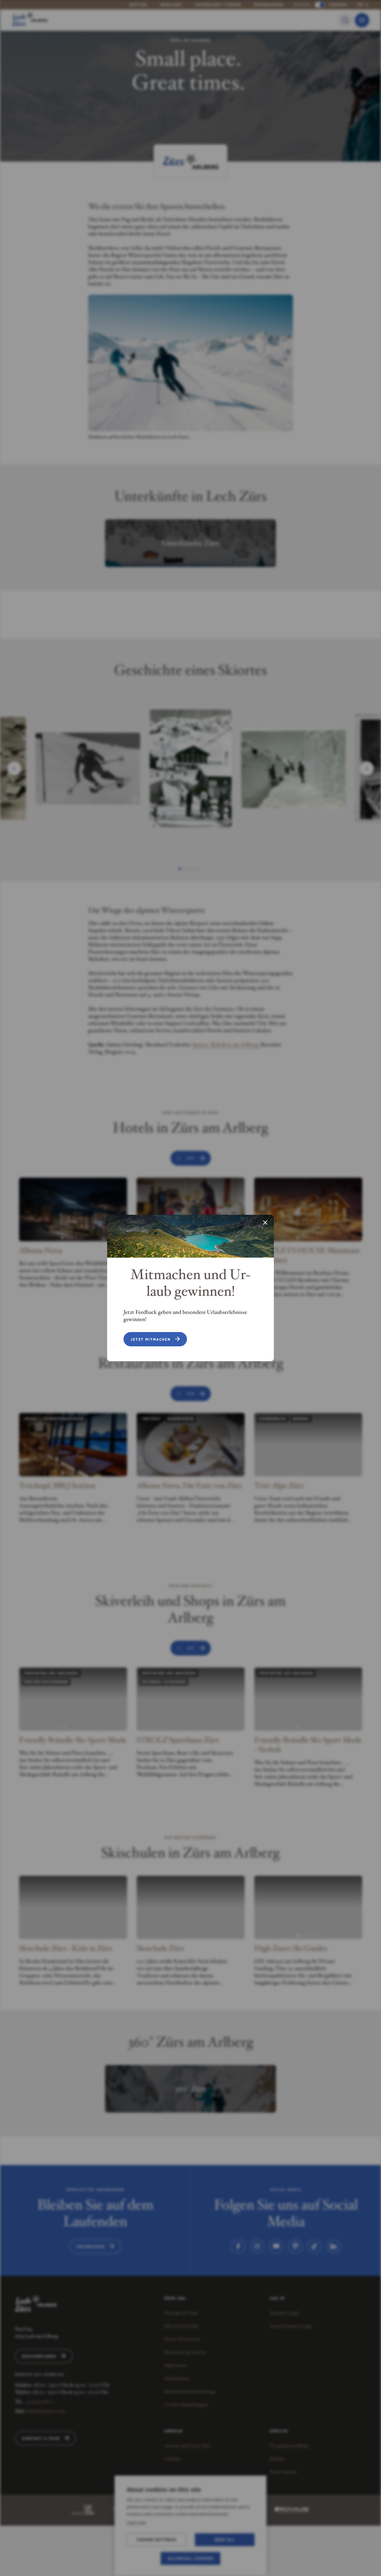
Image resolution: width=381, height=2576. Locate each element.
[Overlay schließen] (265, 1223)
